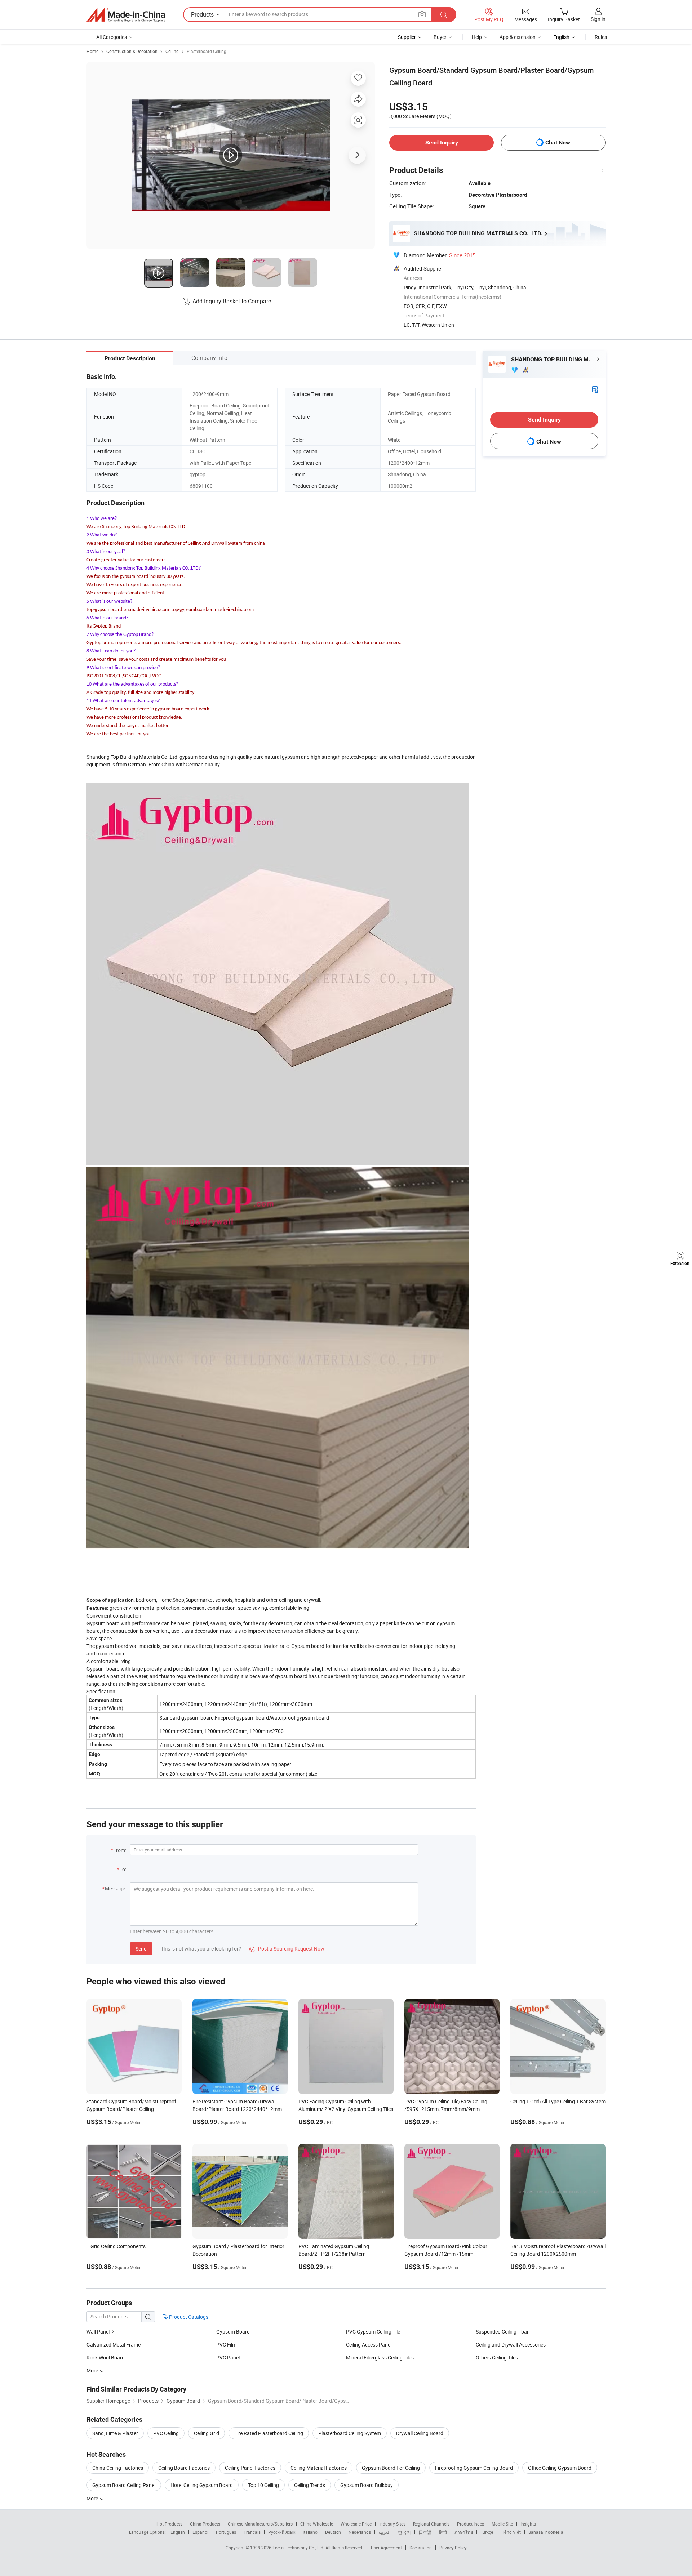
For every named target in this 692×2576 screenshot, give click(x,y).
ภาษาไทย (464, 2532)
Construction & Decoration (132, 51)
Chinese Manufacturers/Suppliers (260, 2524)
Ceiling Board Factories (184, 2468)
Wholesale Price (356, 2524)
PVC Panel (228, 2357)
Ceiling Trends (310, 2485)
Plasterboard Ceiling (207, 51)
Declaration (421, 2548)
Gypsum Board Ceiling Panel (124, 2485)
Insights (528, 2524)
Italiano (310, 2532)
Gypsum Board (233, 2332)
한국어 (404, 2532)
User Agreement (386, 2548)
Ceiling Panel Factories (250, 2468)
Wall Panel (98, 2332)
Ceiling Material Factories (319, 2468)
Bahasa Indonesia (546, 2532)
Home (92, 51)
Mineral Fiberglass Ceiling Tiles (380, 2357)
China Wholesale (317, 2524)
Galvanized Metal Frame (114, 2345)
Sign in (598, 19)
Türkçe (487, 2532)
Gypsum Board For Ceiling (391, 2468)
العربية (384, 2532)
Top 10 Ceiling (263, 2485)
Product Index (471, 2524)
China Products (205, 2524)
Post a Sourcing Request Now (287, 1949)
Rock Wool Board (106, 2357)
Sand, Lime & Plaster (115, 2433)
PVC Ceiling (166, 2433)
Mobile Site (502, 2524)
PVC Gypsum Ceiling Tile (373, 2332)
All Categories (112, 37)
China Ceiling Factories (118, 2468)
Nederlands (360, 2532)
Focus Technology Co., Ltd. (299, 2548)
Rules (601, 37)
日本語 (425, 2532)
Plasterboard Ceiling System (350, 2433)
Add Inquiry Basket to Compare (232, 301)
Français (252, 2532)
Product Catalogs (188, 2317)
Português (226, 2532)
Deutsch (333, 2532)
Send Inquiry (442, 142)
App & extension (518, 37)
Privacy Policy (453, 2548)
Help (477, 37)
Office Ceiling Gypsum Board (560, 2468)
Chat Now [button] (558, 142)
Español (200, 2532)
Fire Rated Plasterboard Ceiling (269, 2433)
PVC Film (226, 2345)
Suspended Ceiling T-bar (502, 2332)
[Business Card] (595, 389)
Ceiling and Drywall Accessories (511, 2345)
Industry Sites (392, 2524)
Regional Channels (431, 2524)
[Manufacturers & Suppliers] (126, 15)
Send (141, 1949)
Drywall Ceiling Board (420, 2433)
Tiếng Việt (511, 2532)
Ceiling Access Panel (369, 2345)
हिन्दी (443, 2532)
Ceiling (172, 51)
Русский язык (282, 2532)
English (178, 2532)
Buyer (440, 37)
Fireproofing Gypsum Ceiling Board (474, 2468)
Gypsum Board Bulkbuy (367, 2485)
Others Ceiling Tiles (497, 2357)
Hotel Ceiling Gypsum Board (202, 2485)
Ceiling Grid (207, 2433)
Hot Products (169, 2524)
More (93, 2498)
